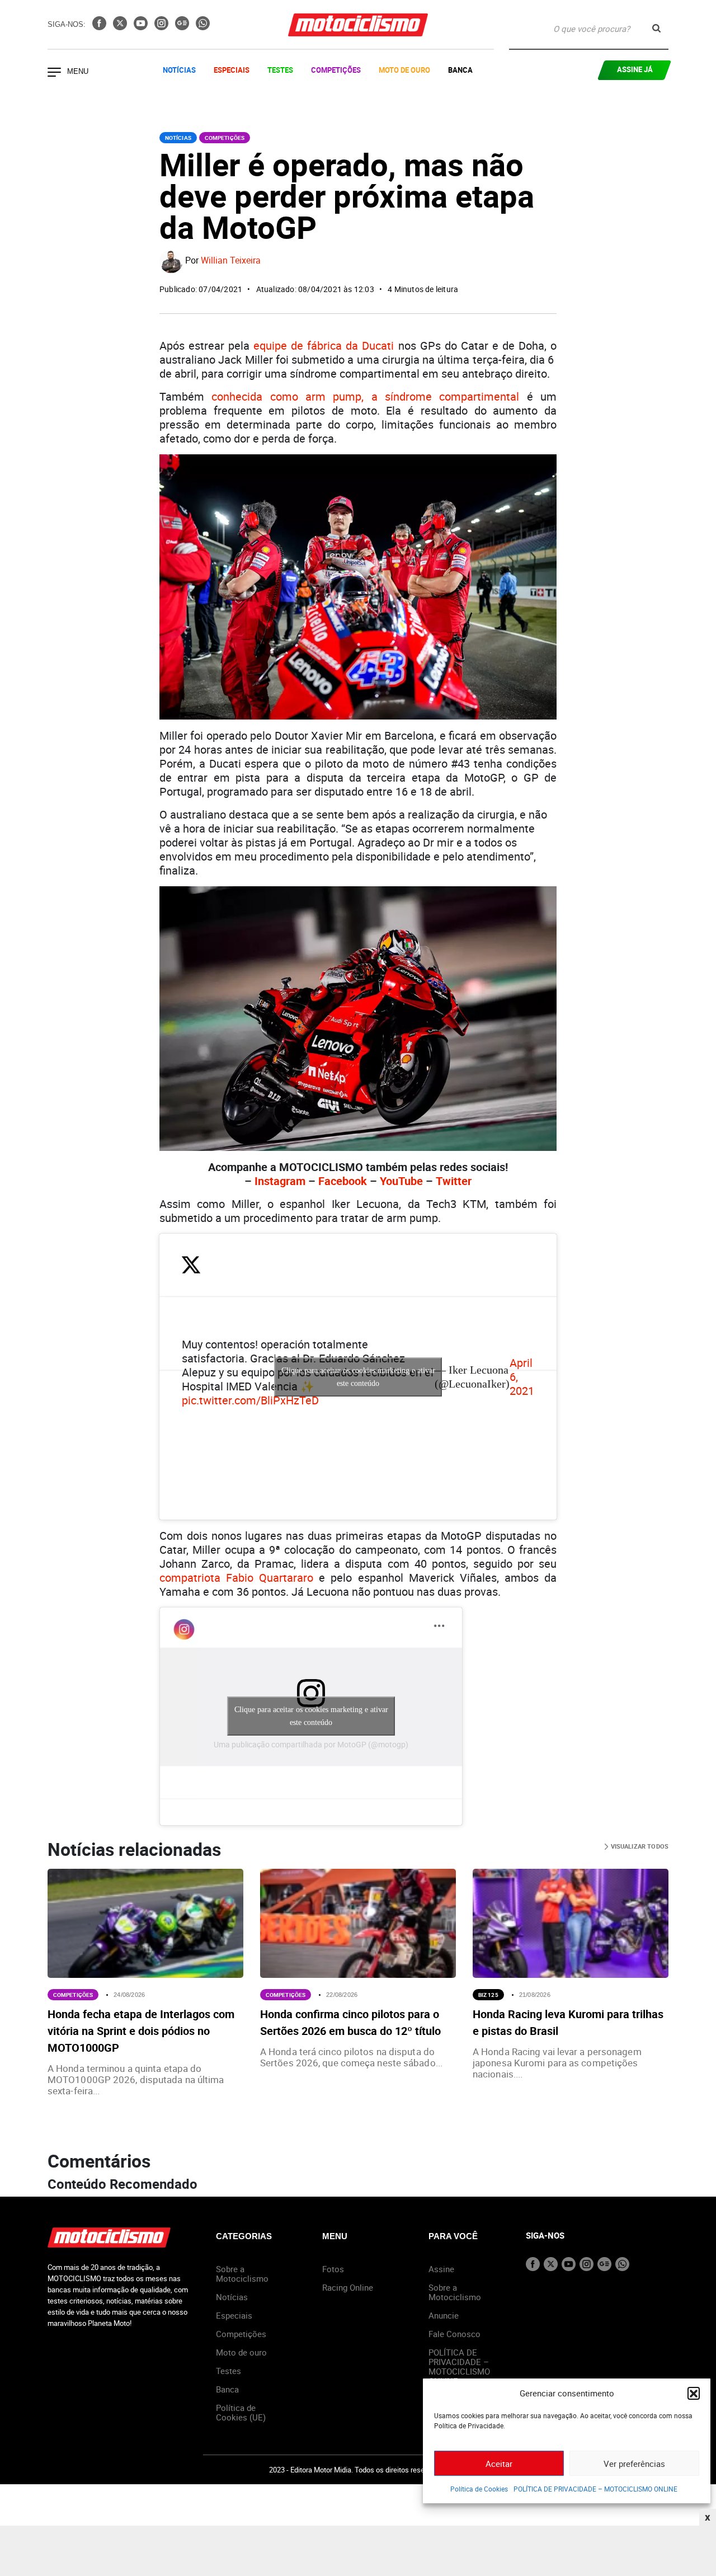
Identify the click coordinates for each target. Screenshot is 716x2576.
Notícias (179, 70)
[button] (694, 2393)
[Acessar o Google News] (183, 27)
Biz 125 (488, 1995)
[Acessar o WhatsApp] (203, 27)
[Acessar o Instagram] (162, 27)
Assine (441, 2269)
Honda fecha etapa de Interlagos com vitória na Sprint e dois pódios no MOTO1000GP (141, 2031)
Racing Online (348, 2287)
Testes (280, 70)
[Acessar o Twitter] (121, 27)
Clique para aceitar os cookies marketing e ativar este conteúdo (358, 1377)
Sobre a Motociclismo (242, 2274)
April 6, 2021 (522, 1377)
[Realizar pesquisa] (656, 28)
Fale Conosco (454, 2334)
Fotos (333, 2269)
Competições (336, 70)
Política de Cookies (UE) (241, 2412)
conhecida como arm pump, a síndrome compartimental (365, 396)
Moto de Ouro (404, 70)
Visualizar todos (639, 1846)
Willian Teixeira (231, 261)
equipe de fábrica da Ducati (324, 345)
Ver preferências (634, 2464)
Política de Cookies (479, 2489)
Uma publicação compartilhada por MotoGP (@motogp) (311, 1744)
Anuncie (444, 2315)
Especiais (232, 70)
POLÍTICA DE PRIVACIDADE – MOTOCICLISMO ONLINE (595, 2489)
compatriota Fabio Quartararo (236, 1578)
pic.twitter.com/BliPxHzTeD (250, 1400)
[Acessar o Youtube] (142, 27)
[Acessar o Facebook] (100, 27)
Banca (460, 70)
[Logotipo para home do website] (358, 25)
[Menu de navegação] (54, 73)
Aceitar (499, 2464)
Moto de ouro (241, 2352)
